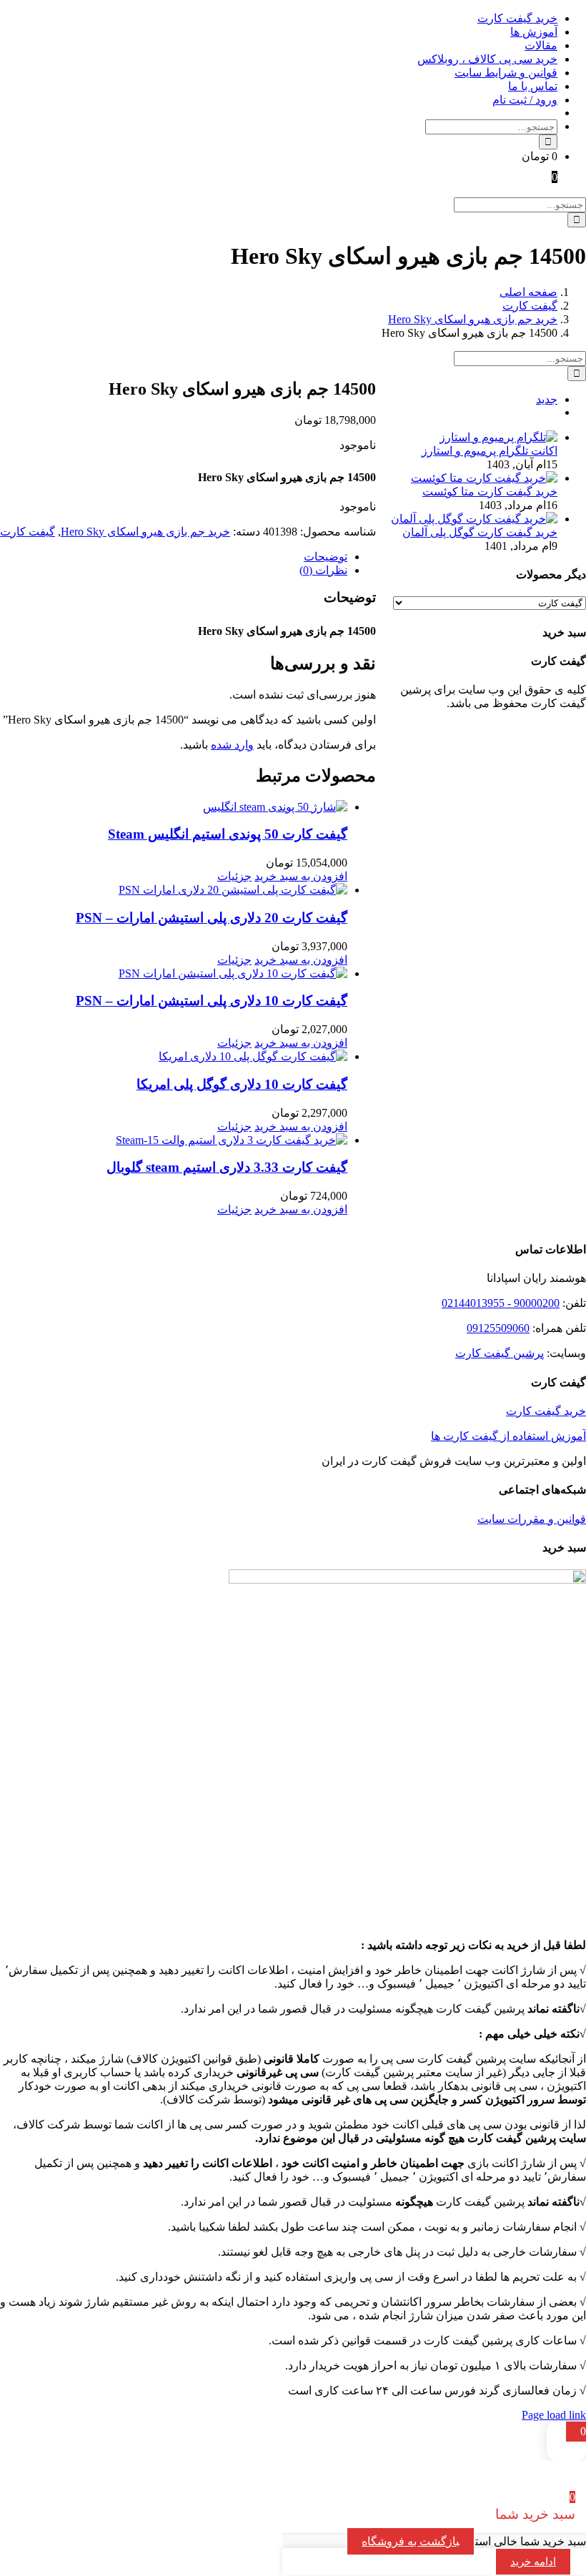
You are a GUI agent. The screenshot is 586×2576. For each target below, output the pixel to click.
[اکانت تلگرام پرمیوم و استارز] (498, 437)
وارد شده (232, 745)
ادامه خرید (533, 2562)
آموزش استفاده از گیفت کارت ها (508, 1436)
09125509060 (498, 1328)
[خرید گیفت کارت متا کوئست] (484, 478)
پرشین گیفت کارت (500, 1353)
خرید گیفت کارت (546, 1411)
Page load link (554, 2415)
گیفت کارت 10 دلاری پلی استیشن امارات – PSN (212, 1001)
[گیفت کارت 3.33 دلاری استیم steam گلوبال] (174, 1140)
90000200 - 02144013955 (501, 1303)
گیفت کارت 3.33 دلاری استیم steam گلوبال (227, 1167)
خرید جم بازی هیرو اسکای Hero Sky (145, 532)
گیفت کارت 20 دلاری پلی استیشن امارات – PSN (212, 918)
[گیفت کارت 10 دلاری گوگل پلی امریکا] (174, 1056)
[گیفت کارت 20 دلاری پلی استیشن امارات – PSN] (174, 890)
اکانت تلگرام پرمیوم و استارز (490, 451)
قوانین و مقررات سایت (532, 1519)
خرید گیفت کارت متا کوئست (490, 492)
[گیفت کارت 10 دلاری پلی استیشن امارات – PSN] (174, 973)
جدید (547, 399)
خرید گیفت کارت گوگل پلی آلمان (480, 532)
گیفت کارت (28, 532)
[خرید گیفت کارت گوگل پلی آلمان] (474, 519)
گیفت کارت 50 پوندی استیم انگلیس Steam (228, 834)
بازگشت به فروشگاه (411, 2541)
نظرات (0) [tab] (323, 570)
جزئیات (234, 876)
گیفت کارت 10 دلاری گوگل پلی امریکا (242, 1084)
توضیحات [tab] (326, 557)
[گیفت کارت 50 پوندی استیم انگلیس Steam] (174, 807)
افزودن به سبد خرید (301, 876)
